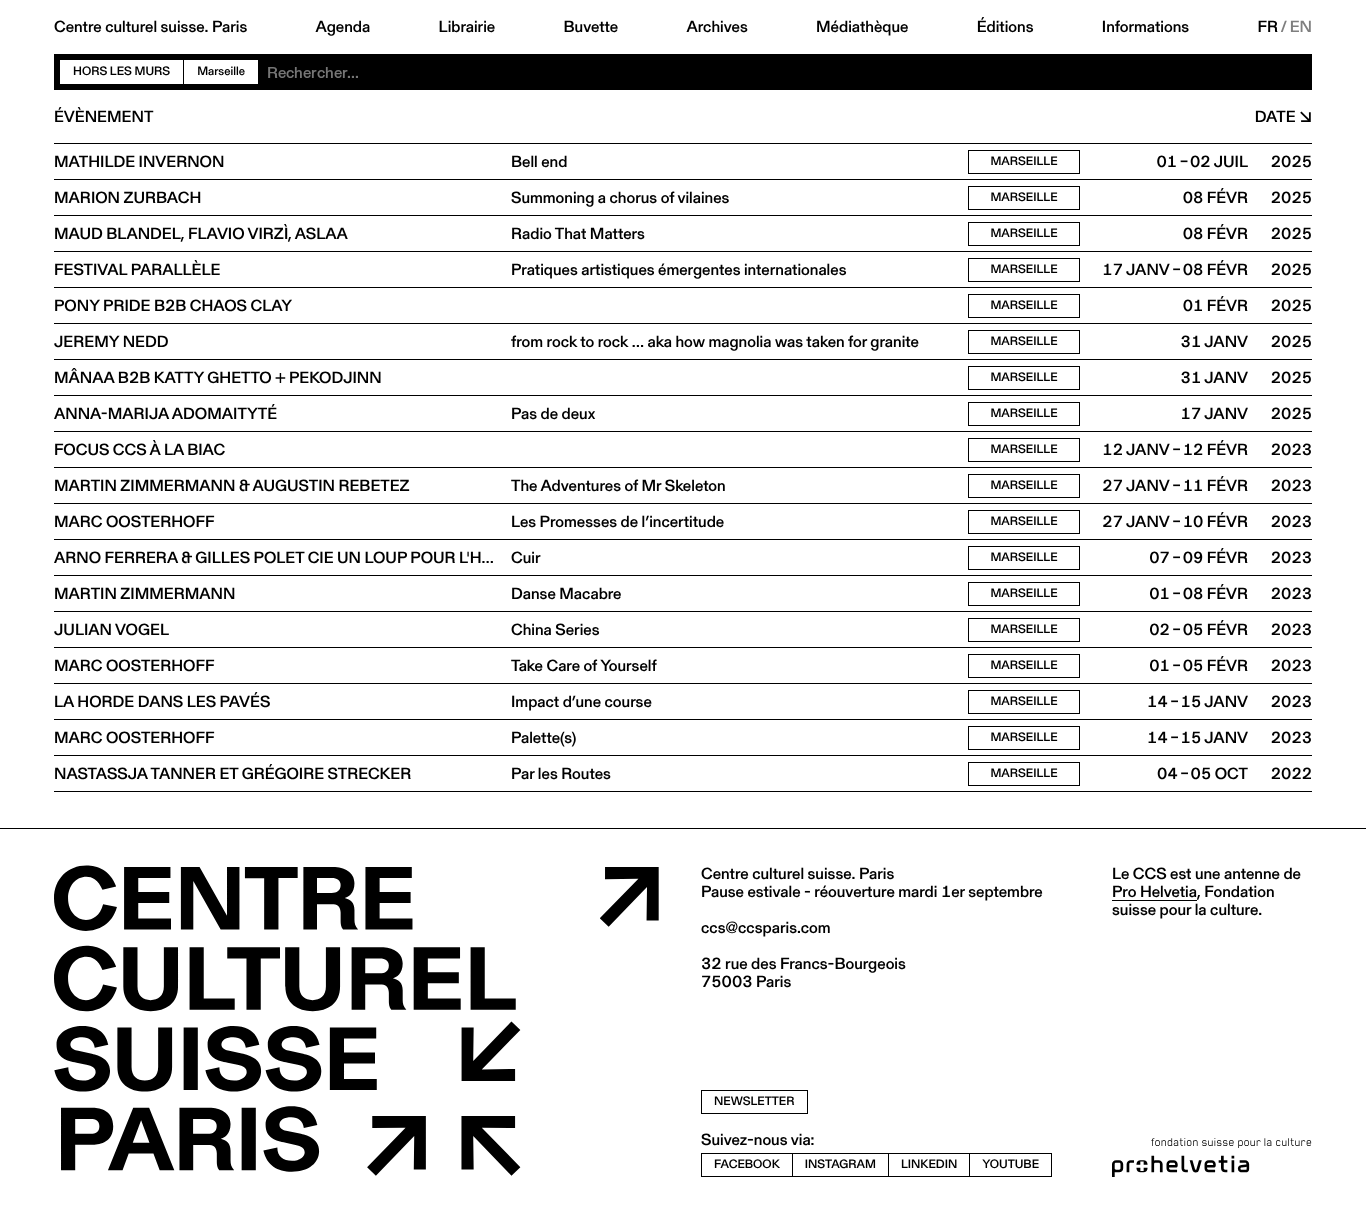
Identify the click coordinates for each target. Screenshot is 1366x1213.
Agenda (343, 27)
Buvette (591, 27)
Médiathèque (862, 27)
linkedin (929, 1164)
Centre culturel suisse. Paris (150, 27)
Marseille (1023, 161)
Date (1275, 117)
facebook (747, 1164)
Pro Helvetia (1154, 891)
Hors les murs (121, 71)
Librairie (467, 27)
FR (1268, 27)
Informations (1145, 27)
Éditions (1005, 27)
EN (1301, 27)
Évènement (103, 117)
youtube (1010, 1164)
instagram (840, 1164)
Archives (716, 27)
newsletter (754, 1101)
